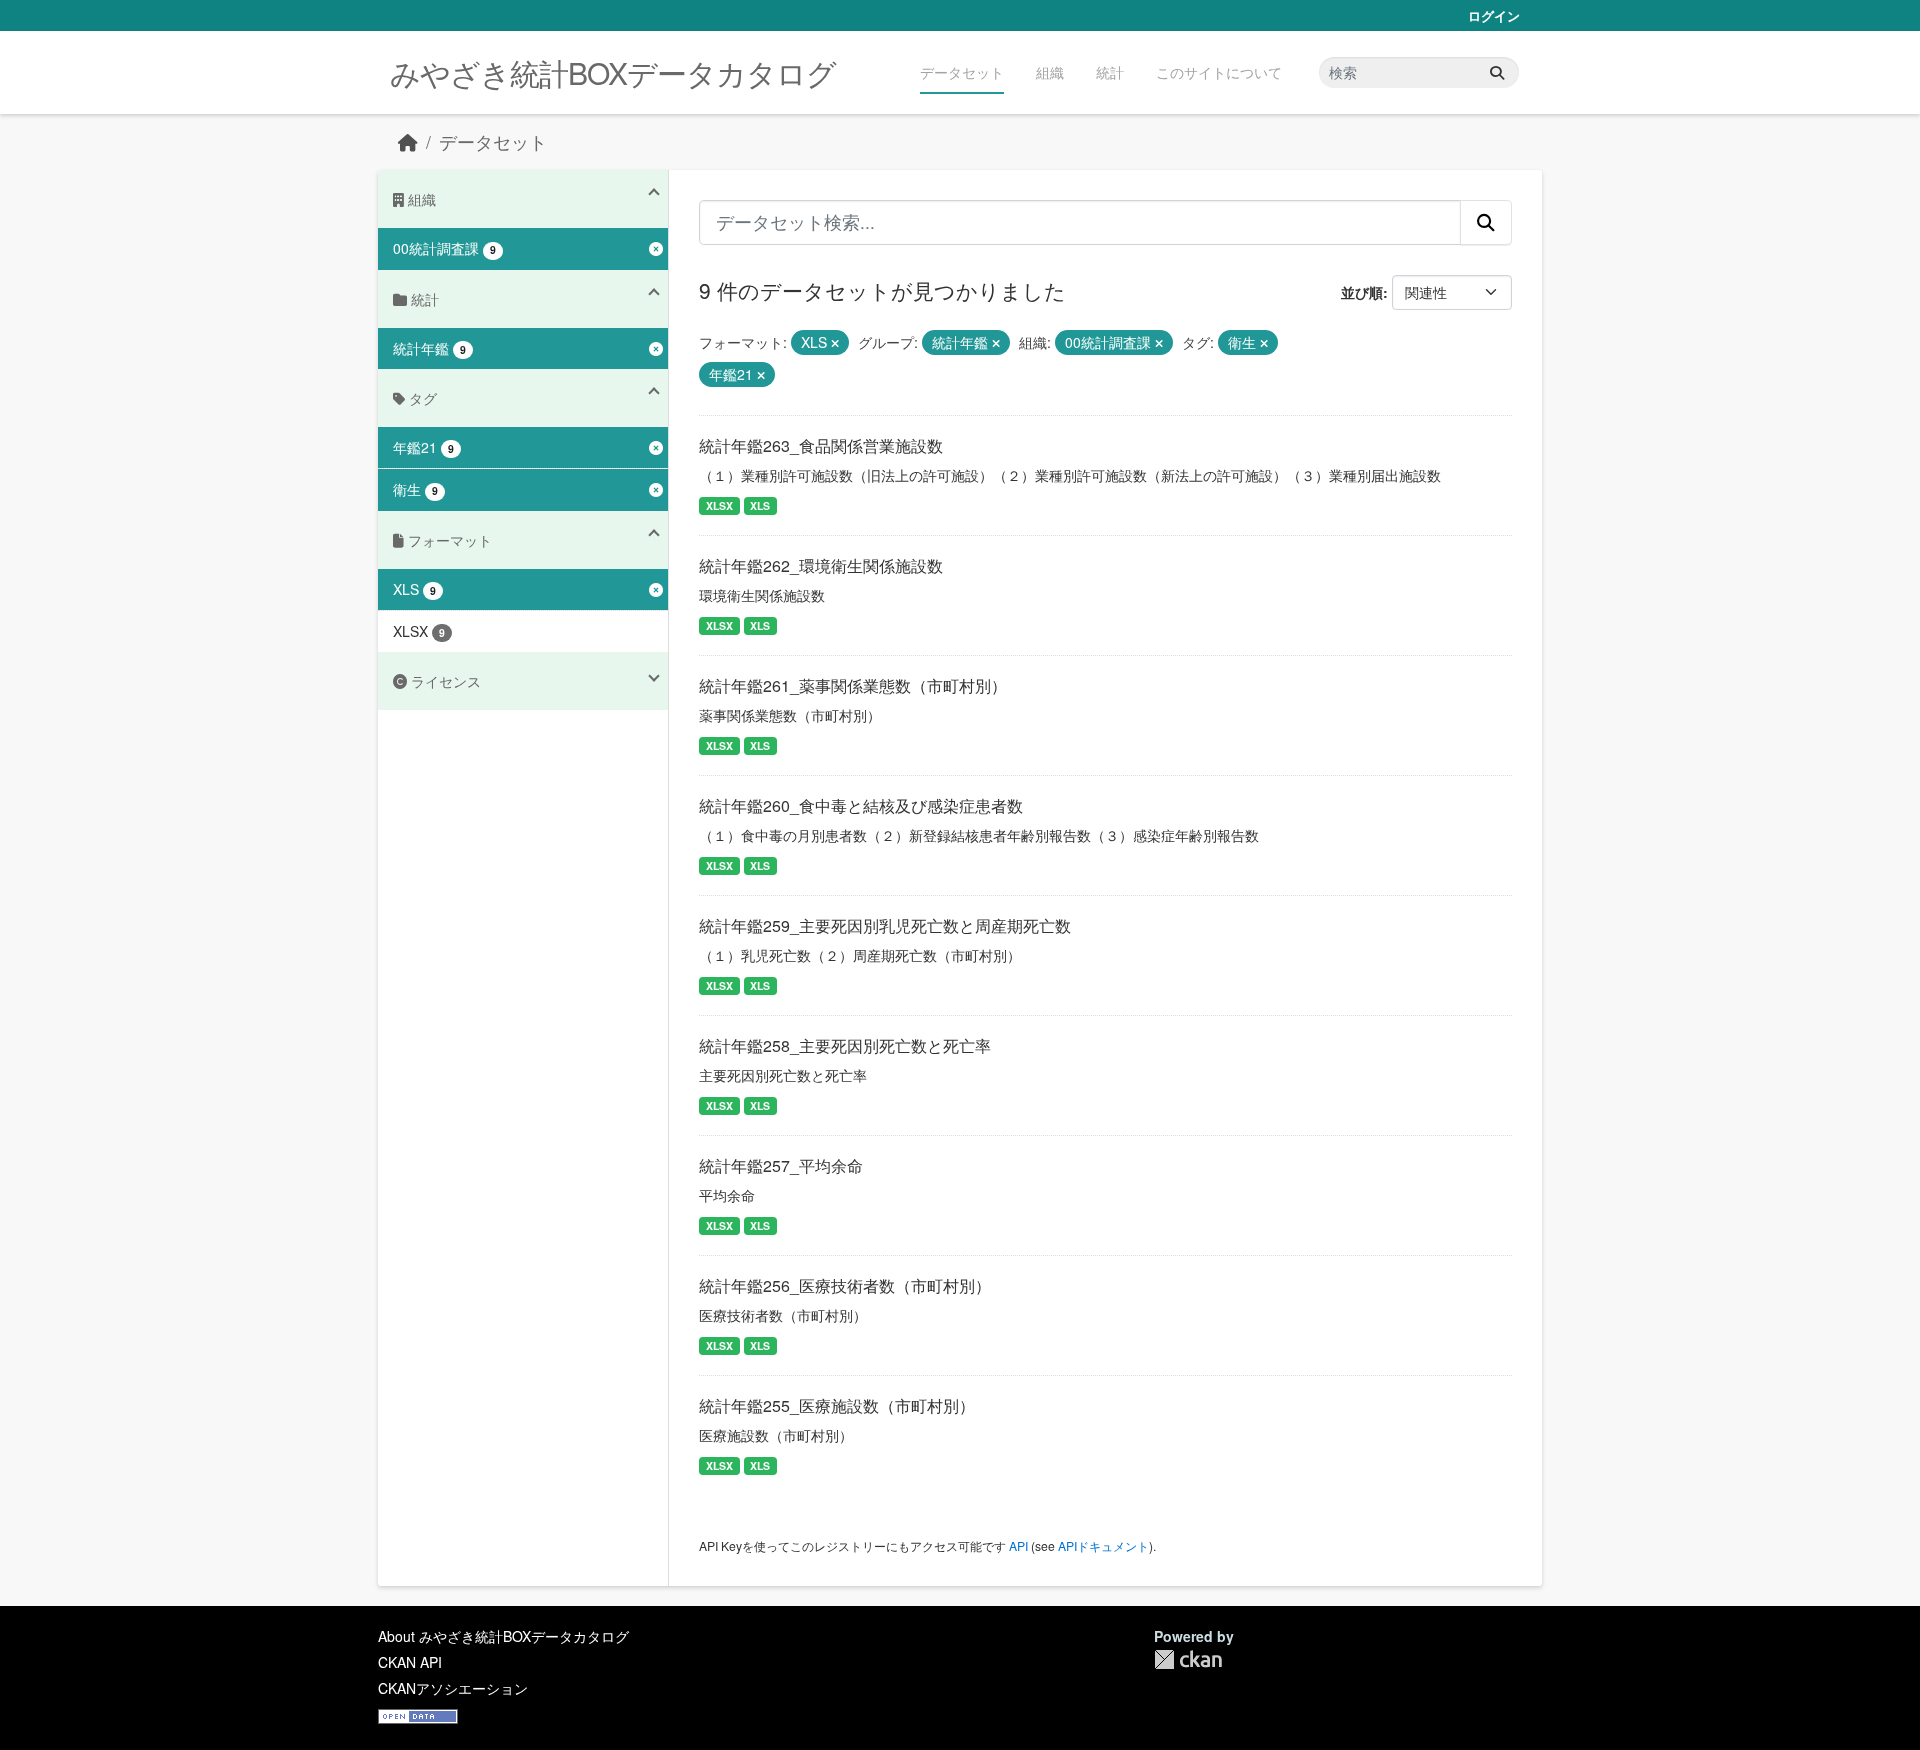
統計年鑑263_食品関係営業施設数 (821, 445)
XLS (760, 505)
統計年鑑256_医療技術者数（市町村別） (845, 1285)
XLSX (719, 505)
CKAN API (410, 1662)
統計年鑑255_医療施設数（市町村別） (837, 1405)
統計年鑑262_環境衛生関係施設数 (821, 565)
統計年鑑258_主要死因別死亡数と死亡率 (845, 1045)
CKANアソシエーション (453, 1688)
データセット (962, 72)
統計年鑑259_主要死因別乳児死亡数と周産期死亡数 (885, 925)
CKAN (1188, 1659)
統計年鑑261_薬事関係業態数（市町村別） (853, 685)
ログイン (1494, 15)
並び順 (1362, 292)
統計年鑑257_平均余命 (781, 1165)
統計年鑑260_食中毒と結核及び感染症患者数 (861, 805)
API (1018, 1545)
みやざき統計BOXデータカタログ (613, 72)
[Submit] (1497, 72)
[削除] (835, 343)
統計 (1110, 72)
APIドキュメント (1103, 1545)
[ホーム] (408, 141)
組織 (1050, 72)
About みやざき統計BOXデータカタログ (503, 1636)
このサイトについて (1219, 72)
